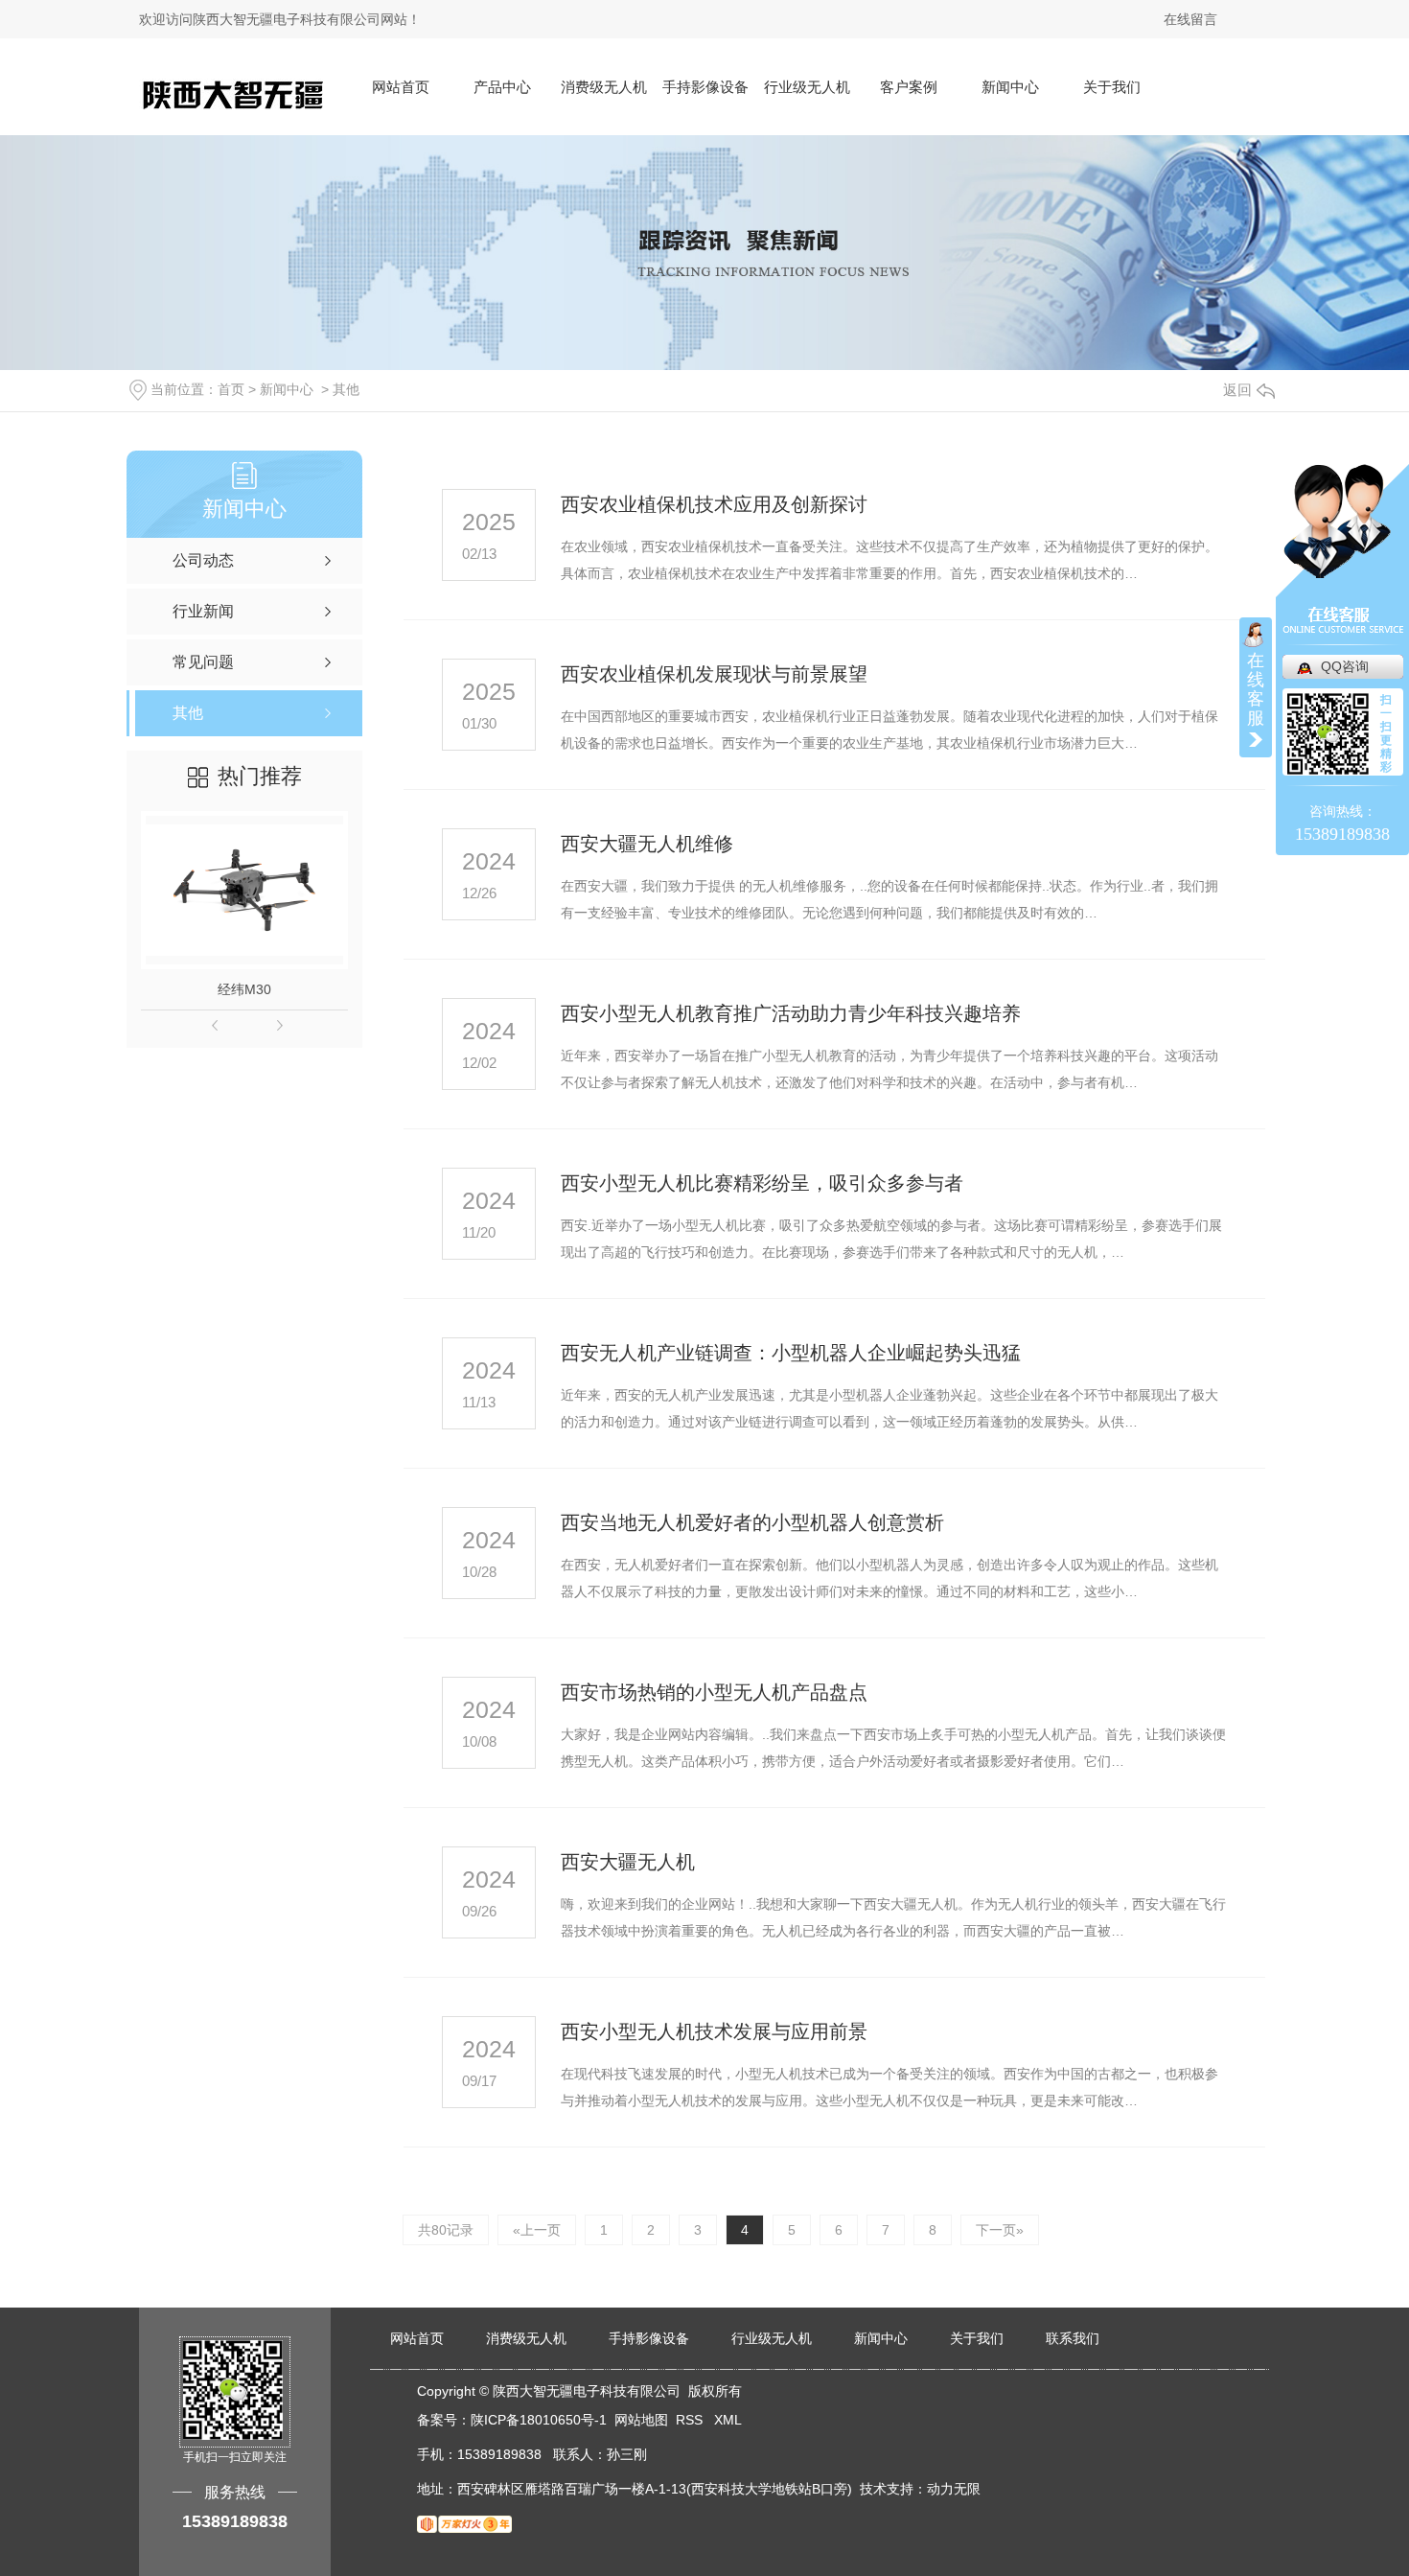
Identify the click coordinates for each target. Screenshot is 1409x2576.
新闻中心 (1010, 87)
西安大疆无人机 (628, 1862)
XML (728, 2420)
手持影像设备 (705, 87)
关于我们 (1112, 87)
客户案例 (909, 87)
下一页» (1000, 2230)
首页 (231, 389)
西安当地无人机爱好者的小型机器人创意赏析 (752, 1522)
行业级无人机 (807, 87)
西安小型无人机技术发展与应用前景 (714, 2031)
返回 (1237, 390)
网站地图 (641, 2420)
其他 (346, 389)
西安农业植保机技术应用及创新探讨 (714, 504)
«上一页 (537, 2230)
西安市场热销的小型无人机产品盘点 (714, 1692)
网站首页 (401, 87)
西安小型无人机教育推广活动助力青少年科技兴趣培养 (791, 1013)
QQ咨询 (1345, 666)
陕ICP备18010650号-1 (539, 2420)
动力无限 (954, 2489)
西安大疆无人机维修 (647, 844)
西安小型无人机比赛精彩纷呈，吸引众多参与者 (762, 1183)
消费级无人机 (604, 87)
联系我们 (1073, 2338)
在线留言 (1190, 19)
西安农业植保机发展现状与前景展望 (714, 674)
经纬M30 (244, 989)
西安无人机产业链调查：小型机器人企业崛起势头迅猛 (791, 1353)
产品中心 (502, 87)
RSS (691, 2420)
